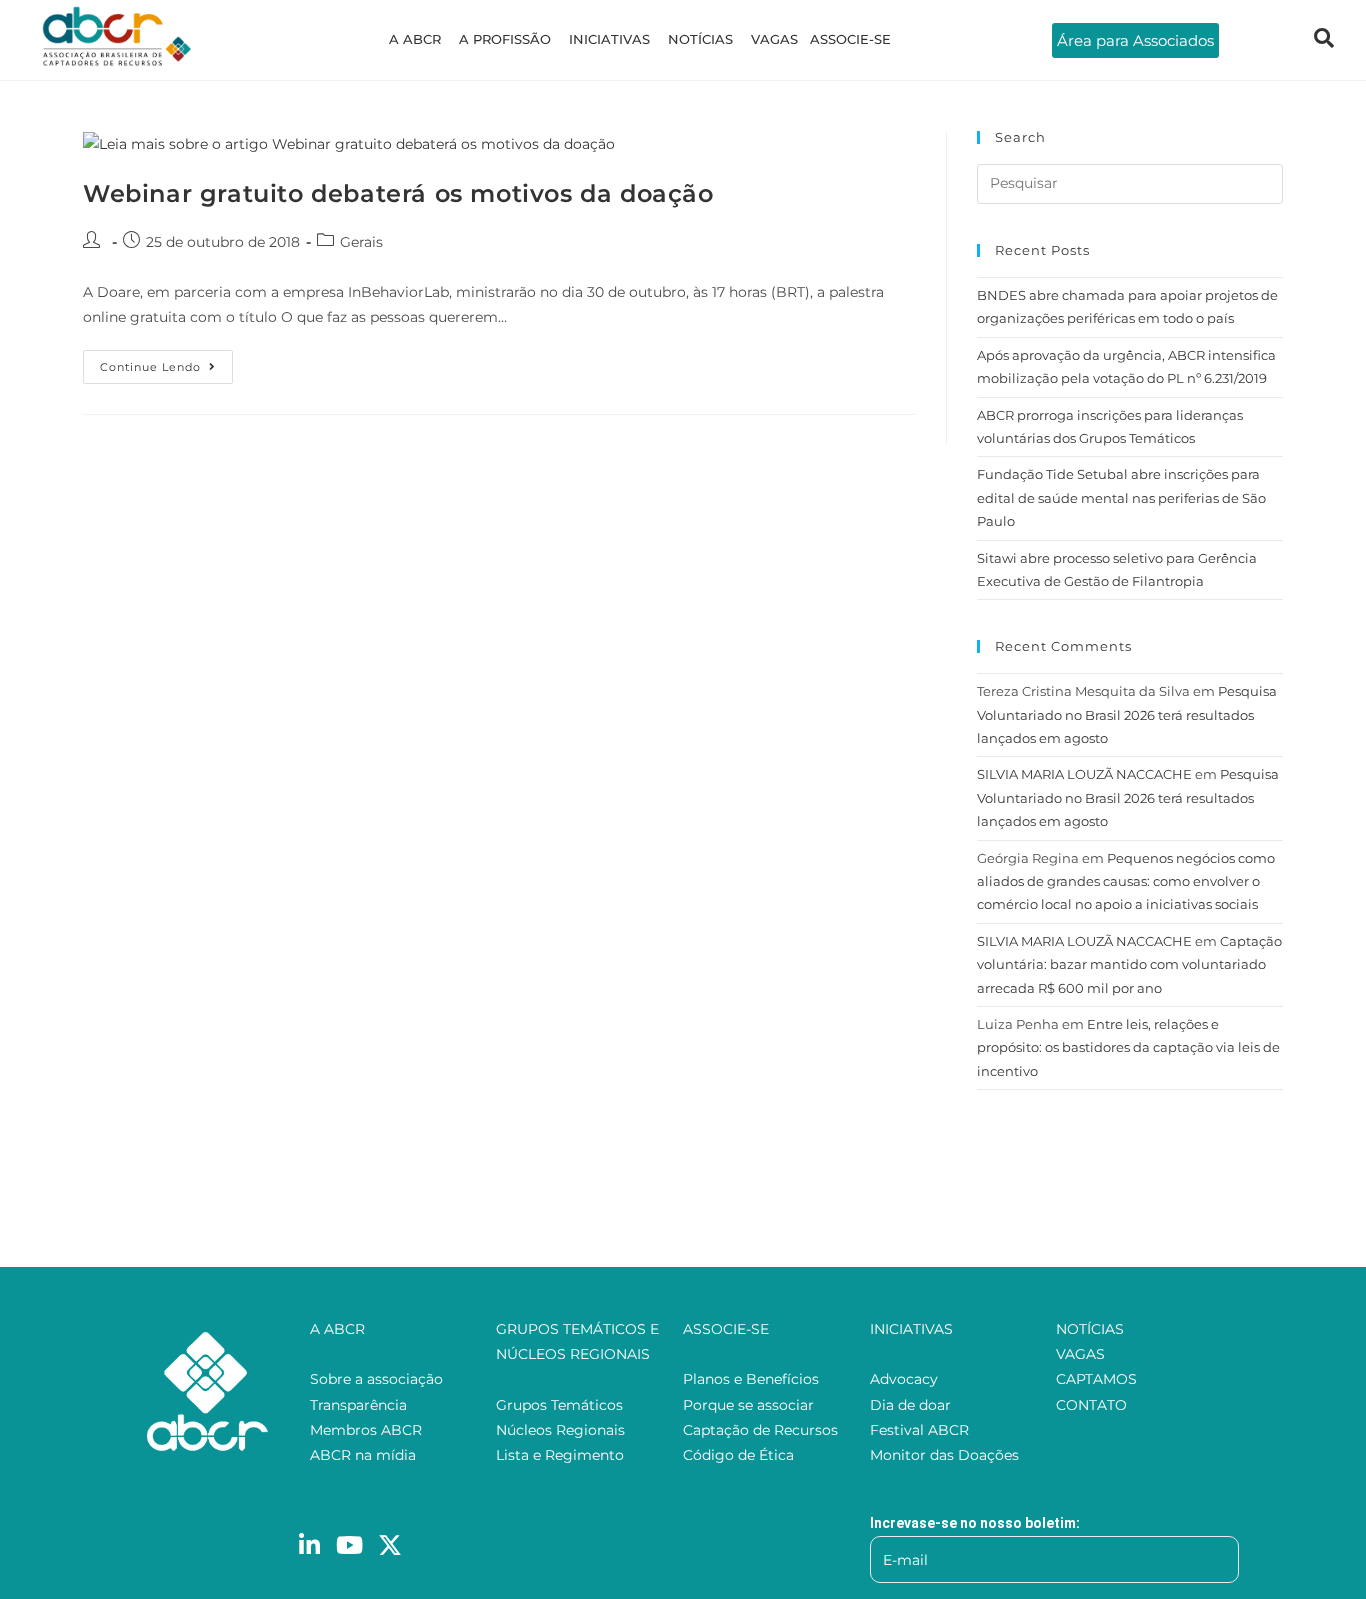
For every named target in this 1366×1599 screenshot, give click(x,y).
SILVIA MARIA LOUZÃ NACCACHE (1084, 774)
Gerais (361, 242)
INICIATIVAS (609, 39)
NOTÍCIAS (700, 39)
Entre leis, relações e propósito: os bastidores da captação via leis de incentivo (1128, 1047)
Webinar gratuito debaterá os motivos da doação (398, 193)
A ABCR (415, 39)
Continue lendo (166, 362)
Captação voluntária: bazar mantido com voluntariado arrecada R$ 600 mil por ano (1129, 964)
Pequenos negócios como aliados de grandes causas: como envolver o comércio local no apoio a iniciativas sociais (1126, 881)
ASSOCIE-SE (850, 39)
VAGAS (774, 39)
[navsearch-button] (1324, 40)
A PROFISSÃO (505, 39)
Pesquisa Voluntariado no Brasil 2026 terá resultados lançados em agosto (1127, 714)
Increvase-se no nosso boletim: (975, 1523)
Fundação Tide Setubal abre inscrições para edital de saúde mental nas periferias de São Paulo (1121, 497)
